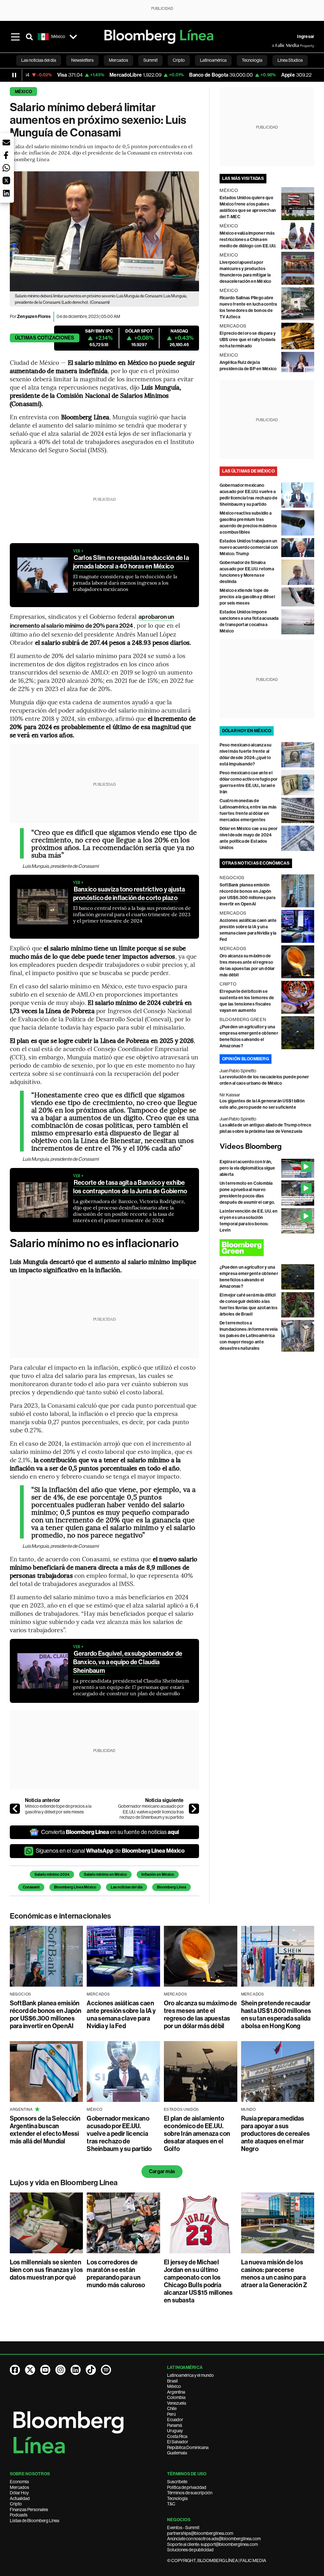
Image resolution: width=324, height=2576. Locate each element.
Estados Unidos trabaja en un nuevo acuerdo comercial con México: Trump (249, 547)
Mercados (19, 2487)
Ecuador (175, 2420)
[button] (6, 143)
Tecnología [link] (252, 60)
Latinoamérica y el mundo (190, 2375)
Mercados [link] (118, 60)
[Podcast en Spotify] (106, 2370)
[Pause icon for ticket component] (14, 75)
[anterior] (15, 1809)
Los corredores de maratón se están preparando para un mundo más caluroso (116, 2274)
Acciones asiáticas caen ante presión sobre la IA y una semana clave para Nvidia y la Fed (121, 2014)
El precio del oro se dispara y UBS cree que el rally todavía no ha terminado (248, 340)
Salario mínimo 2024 (52, 1875)
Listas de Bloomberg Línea (34, 2521)
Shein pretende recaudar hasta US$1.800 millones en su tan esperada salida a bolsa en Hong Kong (276, 2014)
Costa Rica (177, 2436)
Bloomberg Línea (171, 1887)
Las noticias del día (127, 1887)
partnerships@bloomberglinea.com (200, 2533)
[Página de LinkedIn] (76, 2370)
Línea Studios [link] (290, 60)
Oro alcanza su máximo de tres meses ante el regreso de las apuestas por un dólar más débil (200, 2014)
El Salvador (178, 2442)
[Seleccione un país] (73, 37)
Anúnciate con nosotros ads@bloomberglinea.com (214, 2539)
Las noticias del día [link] (39, 60)
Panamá (174, 2425)
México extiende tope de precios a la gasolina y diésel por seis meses (58, 1809)
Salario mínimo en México (105, 1875)
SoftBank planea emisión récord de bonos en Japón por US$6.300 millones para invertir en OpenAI (46, 2014)
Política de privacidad (187, 2487)
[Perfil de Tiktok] (91, 2370)
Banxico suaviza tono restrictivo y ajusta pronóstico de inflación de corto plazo (129, 894)
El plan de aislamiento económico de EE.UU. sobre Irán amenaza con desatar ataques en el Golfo (197, 2134)
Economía (19, 2482)
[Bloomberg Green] (267, 1248)
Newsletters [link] (82, 60)
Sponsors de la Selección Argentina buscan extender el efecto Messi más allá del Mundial (45, 2130)
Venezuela (177, 2403)
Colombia (176, 2397)
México (23, 92)
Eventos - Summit (183, 2528)
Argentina (176, 2392)
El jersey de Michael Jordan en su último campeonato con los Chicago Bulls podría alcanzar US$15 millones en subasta (198, 2281)
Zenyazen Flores (34, 317)
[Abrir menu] (16, 37)
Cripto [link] (179, 60)
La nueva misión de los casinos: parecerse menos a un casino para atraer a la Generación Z (274, 2274)
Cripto (16, 2504)
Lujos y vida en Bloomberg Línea (64, 2183)
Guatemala (177, 2453)
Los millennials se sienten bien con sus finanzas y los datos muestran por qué (46, 2270)
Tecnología (177, 2498)
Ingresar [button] (306, 37)
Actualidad (20, 2498)
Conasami (31, 1887)
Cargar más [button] (162, 2171)
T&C (171, 2504)
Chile (172, 2408)
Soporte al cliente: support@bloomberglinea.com (212, 2544)
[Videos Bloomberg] (267, 1147)
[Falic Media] (276, 46)
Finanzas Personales (29, 2509)
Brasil (172, 2381)
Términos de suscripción (190, 2493)
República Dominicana (188, 2447)
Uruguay (175, 2431)
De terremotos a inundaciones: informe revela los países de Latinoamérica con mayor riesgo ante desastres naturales (249, 1336)
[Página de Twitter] (30, 2370)
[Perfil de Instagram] (60, 2370)
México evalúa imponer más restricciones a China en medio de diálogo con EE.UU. (248, 240)
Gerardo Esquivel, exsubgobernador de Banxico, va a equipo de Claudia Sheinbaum (128, 1662)
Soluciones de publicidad (190, 2550)
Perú (171, 2414)
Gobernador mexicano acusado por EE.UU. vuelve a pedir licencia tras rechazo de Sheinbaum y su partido (151, 1812)
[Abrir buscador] (29, 37)
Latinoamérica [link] (213, 60)
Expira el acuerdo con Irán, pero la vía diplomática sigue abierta (247, 1168)
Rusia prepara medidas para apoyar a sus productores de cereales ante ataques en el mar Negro (276, 2134)
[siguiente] (194, 1809)
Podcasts (19, 2515)
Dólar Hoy (19, 2493)
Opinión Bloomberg (246, 1059)
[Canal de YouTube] (45, 2370)
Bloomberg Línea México (75, 1887)
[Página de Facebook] (15, 2370)
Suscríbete (177, 2482)
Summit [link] (150, 60)
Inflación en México (158, 1875)
